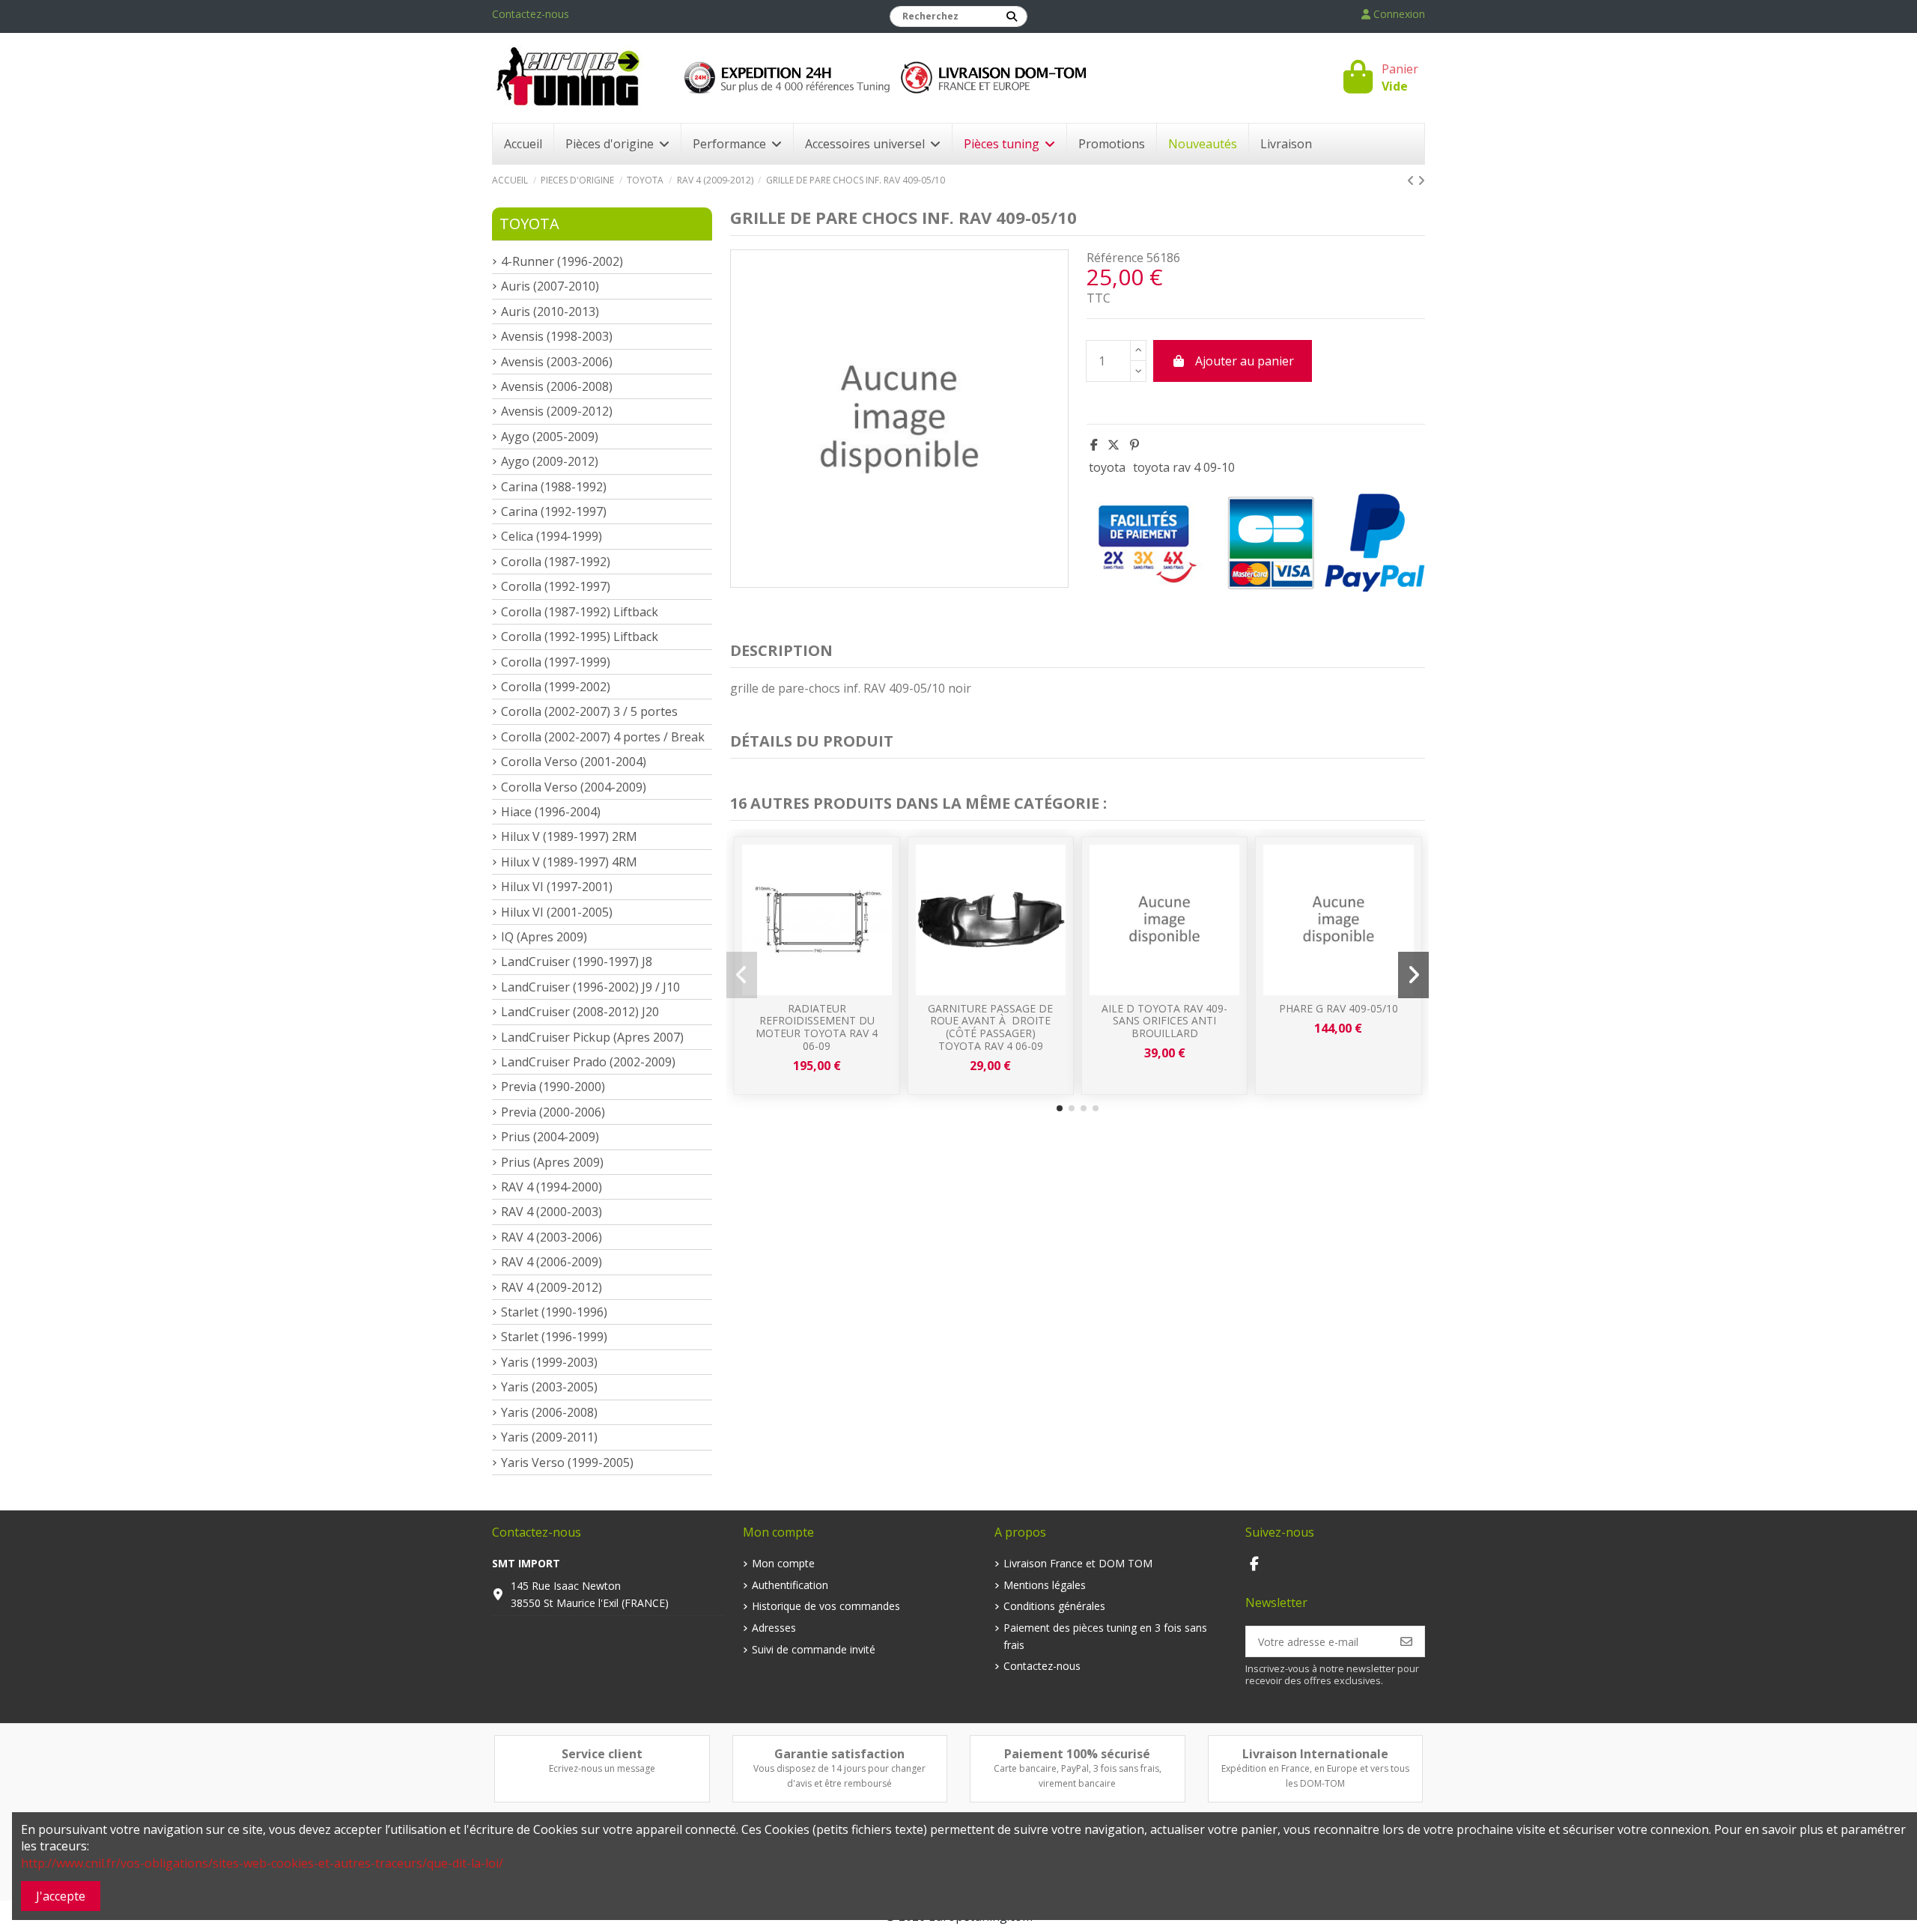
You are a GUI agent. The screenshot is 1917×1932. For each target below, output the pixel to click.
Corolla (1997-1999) (556, 662)
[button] (1060, 1108)
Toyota (529, 224)
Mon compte (783, 1563)
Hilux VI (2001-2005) (557, 912)
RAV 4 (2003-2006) (552, 1237)
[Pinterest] (1134, 445)
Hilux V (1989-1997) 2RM (569, 836)
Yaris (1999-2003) (549, 1362)
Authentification (790, 1585)
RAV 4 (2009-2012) (552, 1287)
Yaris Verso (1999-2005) (567, 1462)
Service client (602, 1754)
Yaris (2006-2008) (549, 1412)
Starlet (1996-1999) (554, 1337)
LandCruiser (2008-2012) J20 (580, 1012)
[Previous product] (1412, 180)
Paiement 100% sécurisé (1077, 1754)
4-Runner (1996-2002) (562, 261)
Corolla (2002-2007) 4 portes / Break (603, 737)
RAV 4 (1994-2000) (552, 1187)
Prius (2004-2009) (550, 1137)
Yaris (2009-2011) (549, 1437)
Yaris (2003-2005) (549, 1387)
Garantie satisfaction (839, 1754)
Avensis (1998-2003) (557, 336)
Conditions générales (1054, 1606)
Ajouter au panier (1245, 361)
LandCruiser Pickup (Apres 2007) (592, 1037)
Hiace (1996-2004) (551, 812)
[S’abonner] (1406, 1641)
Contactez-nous (531, 14)
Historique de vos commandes (826, 1606)
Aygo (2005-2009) (550, 437)
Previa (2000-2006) (553, 1112)
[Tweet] (1114, 445)
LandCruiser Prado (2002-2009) (588, 1062)
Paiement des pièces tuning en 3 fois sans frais (1105, 1636)
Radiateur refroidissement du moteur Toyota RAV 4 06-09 (817, 1027)
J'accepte (61, 1896)
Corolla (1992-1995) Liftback (580, 637)
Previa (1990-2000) (553, 1087)
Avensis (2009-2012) (557, 411)
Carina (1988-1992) (554, 487)
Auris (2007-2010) (550, 286)
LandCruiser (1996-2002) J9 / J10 (590, 987)
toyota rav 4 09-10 (1184, 467)
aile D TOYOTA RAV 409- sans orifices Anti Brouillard (1164, 1021)
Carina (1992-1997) (554, 511)
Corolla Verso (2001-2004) (574, 762)
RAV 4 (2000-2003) (552, 1212)
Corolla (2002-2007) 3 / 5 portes (589, 711)
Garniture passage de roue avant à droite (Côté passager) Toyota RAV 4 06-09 (990, 1027)
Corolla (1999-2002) (556, 687)
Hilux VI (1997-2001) (557, 887)
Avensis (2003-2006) (557, 362)
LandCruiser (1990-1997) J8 (577, 962)
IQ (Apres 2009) (544, 937)
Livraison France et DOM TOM (1078, 1563)
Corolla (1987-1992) (556, 562)
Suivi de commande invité (814, 1649)
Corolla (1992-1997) (556, 586)
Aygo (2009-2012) (550, 461)
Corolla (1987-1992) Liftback (580, 612)
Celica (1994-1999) (552, 536)
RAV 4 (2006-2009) (552, 1262)
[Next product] (1421, 180)
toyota (1107, 467)
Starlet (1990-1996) (554, 1312)
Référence (1115, 258)
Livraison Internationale (1315, 1754)
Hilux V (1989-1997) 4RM (569, 862)
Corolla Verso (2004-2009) (574, 787)
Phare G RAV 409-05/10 (1339, 1008)
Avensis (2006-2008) (557, 386)
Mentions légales (1045, 1585)
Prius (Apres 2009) (552, 1162)
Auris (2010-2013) (550, 312)
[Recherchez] (1012, 16)
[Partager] (1094, 445)
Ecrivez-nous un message (602, 1768)
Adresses (774, 1628)
